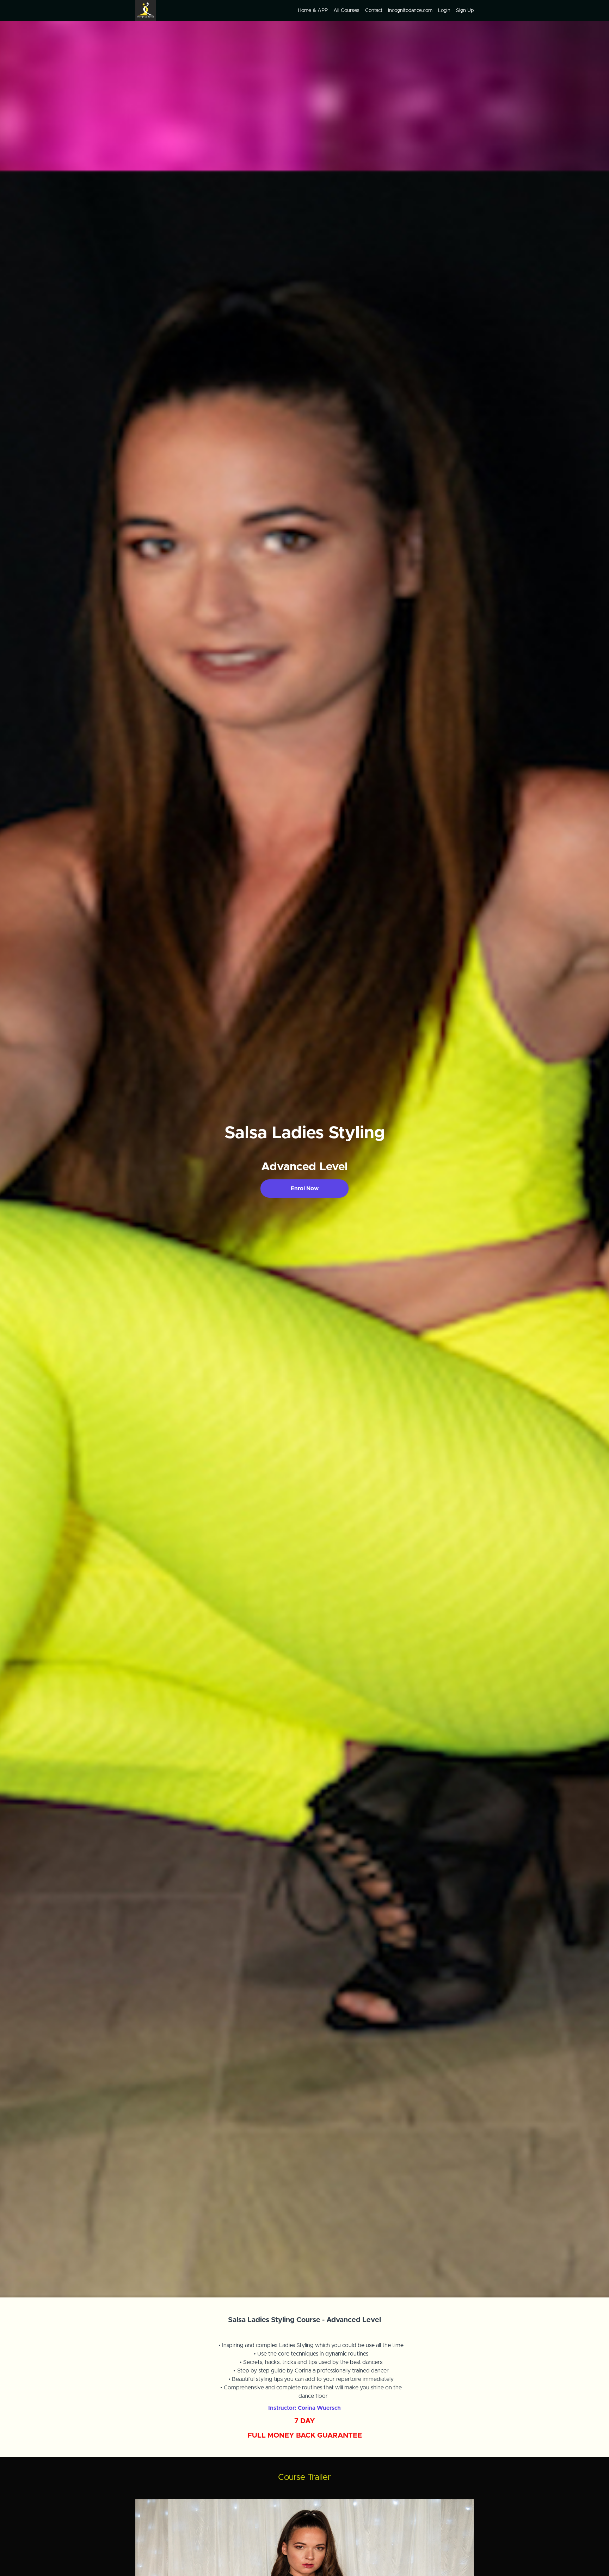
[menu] (383, 11)
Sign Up (465, 11)
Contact (374, 11)
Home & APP (313, 11)
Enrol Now (305, 1189)
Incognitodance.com (410, 11)
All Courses (346, 11)
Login (444, 11)
